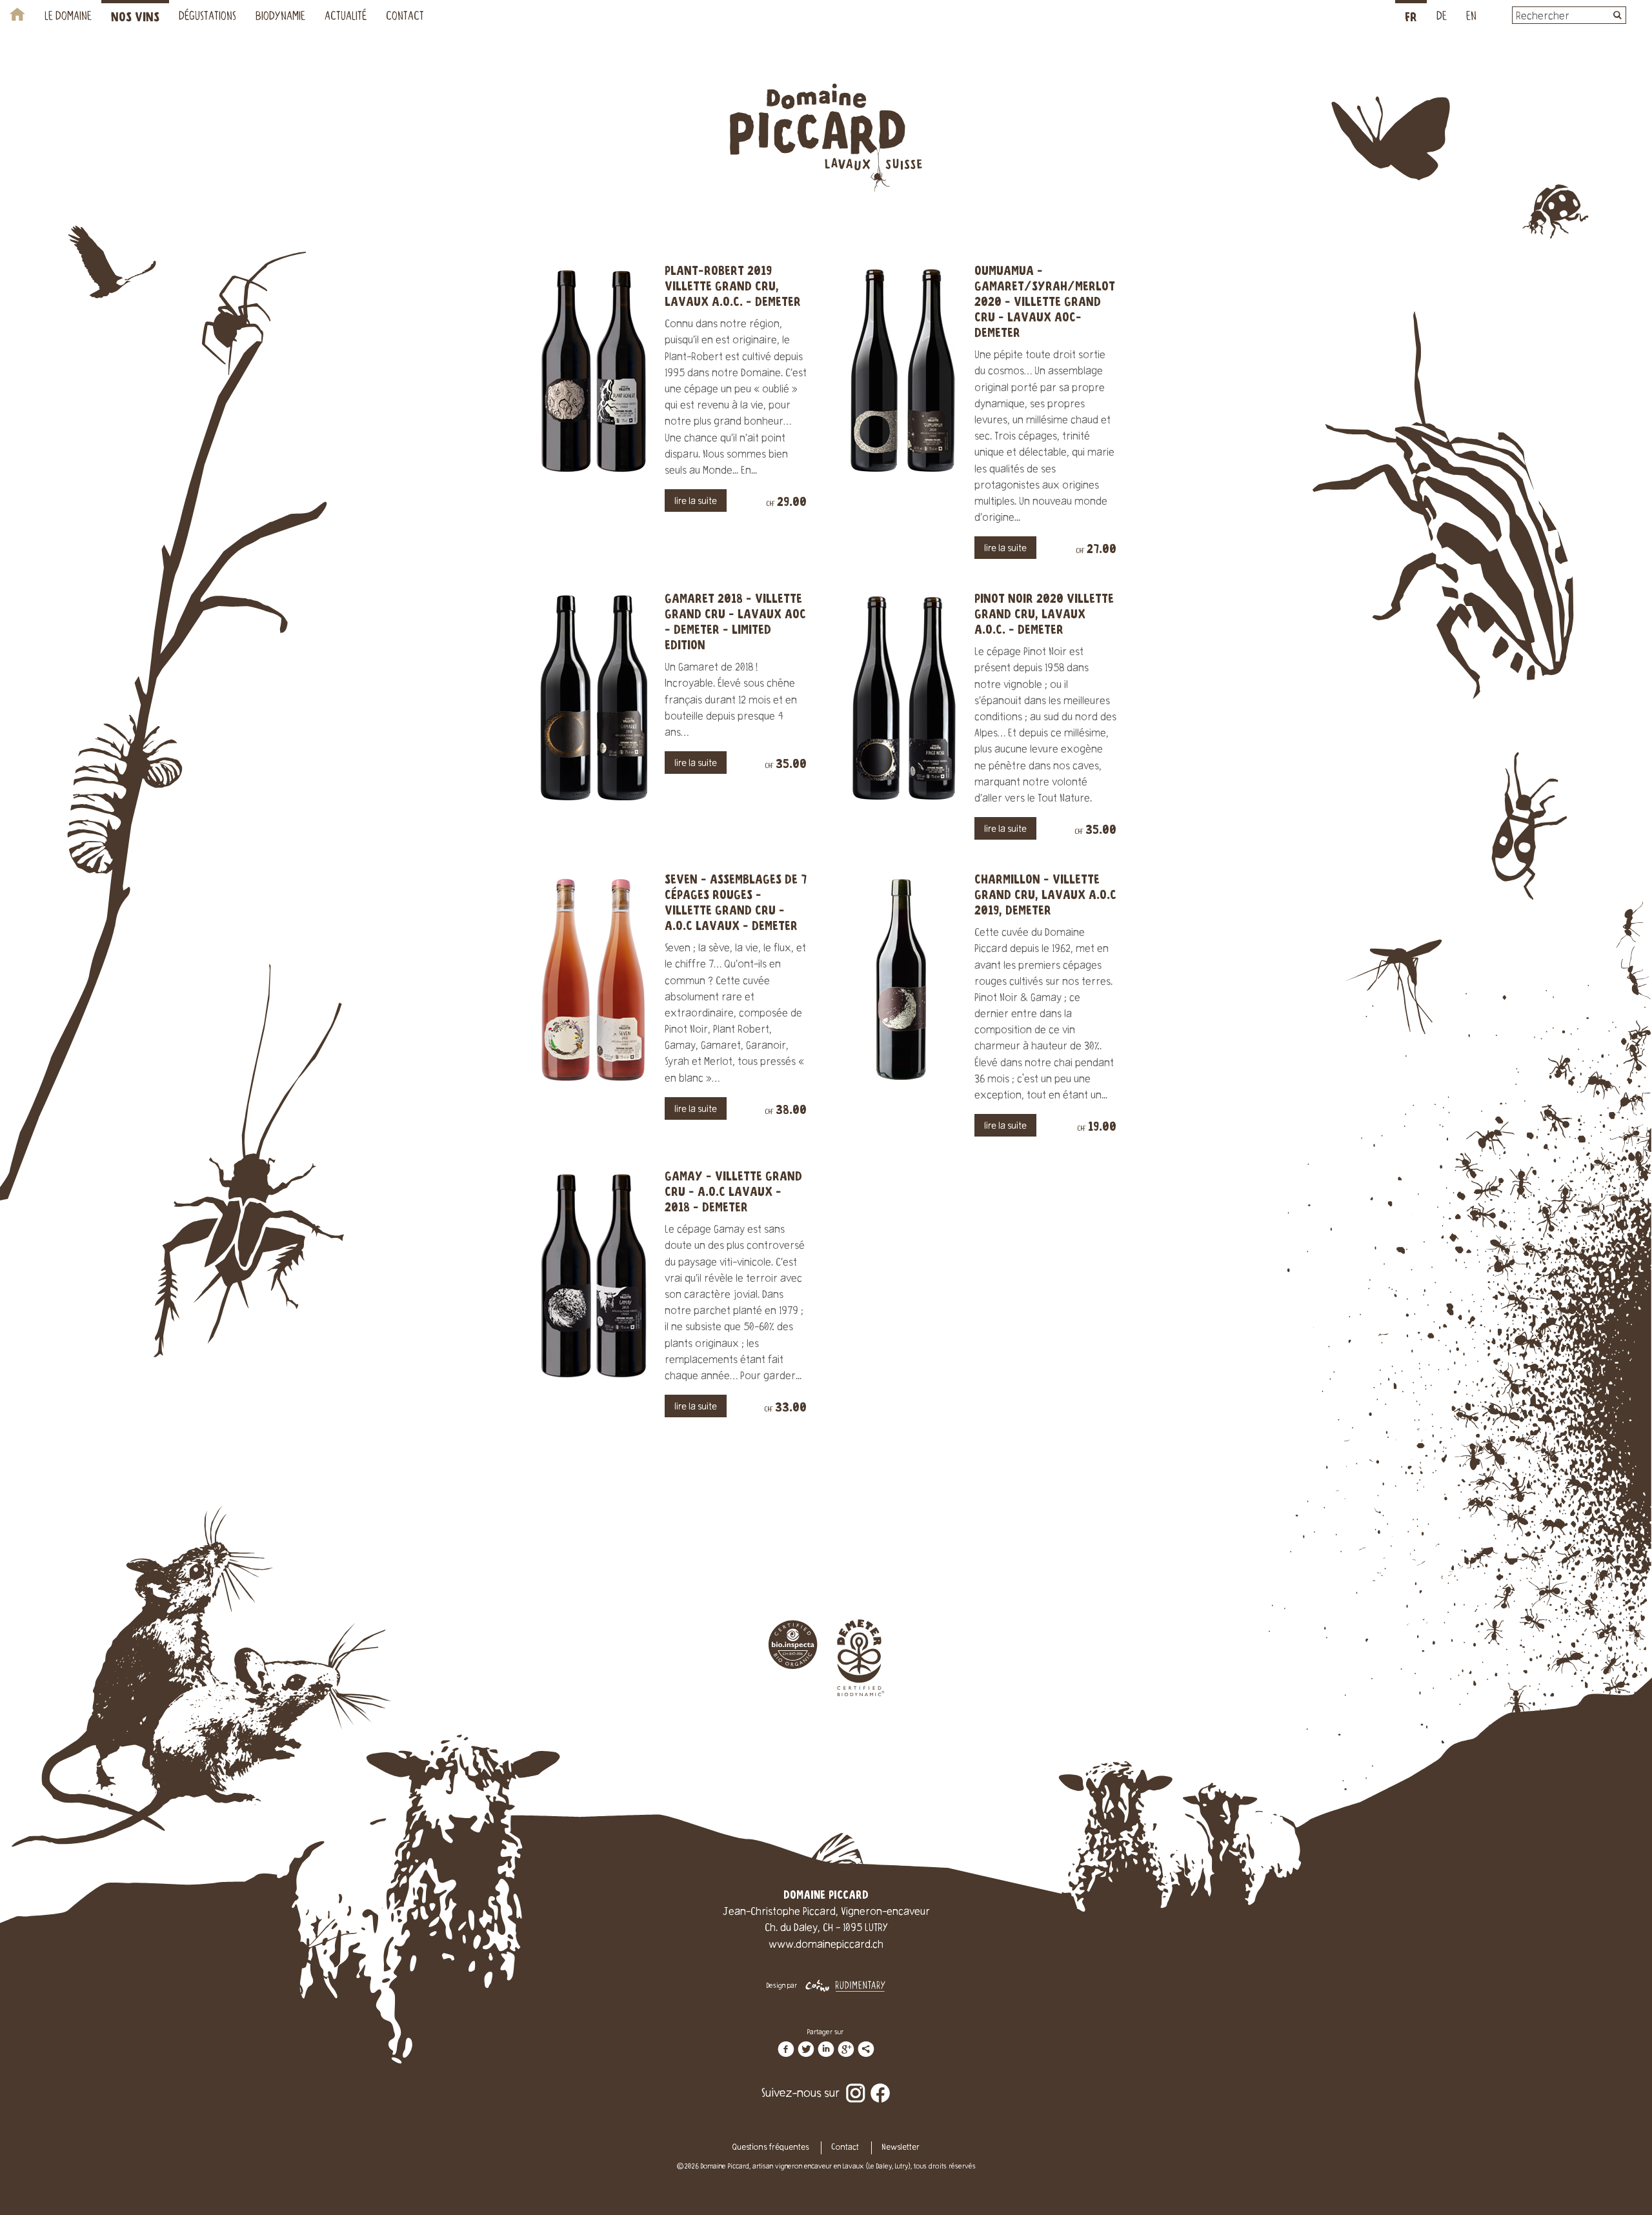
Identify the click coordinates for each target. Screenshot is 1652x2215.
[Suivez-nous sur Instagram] (856, 2085)
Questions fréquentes (771, 2148)
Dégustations (207, 17)
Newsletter (901, 2148)
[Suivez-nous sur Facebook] (880, 2085)
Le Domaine (68, 17)
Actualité (346, 17)
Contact (405, 17)
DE (1442, 17)
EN (1471, 17)
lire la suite (696, 502)
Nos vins (135, 18)
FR (1411, 18)
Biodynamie (280, 17)
